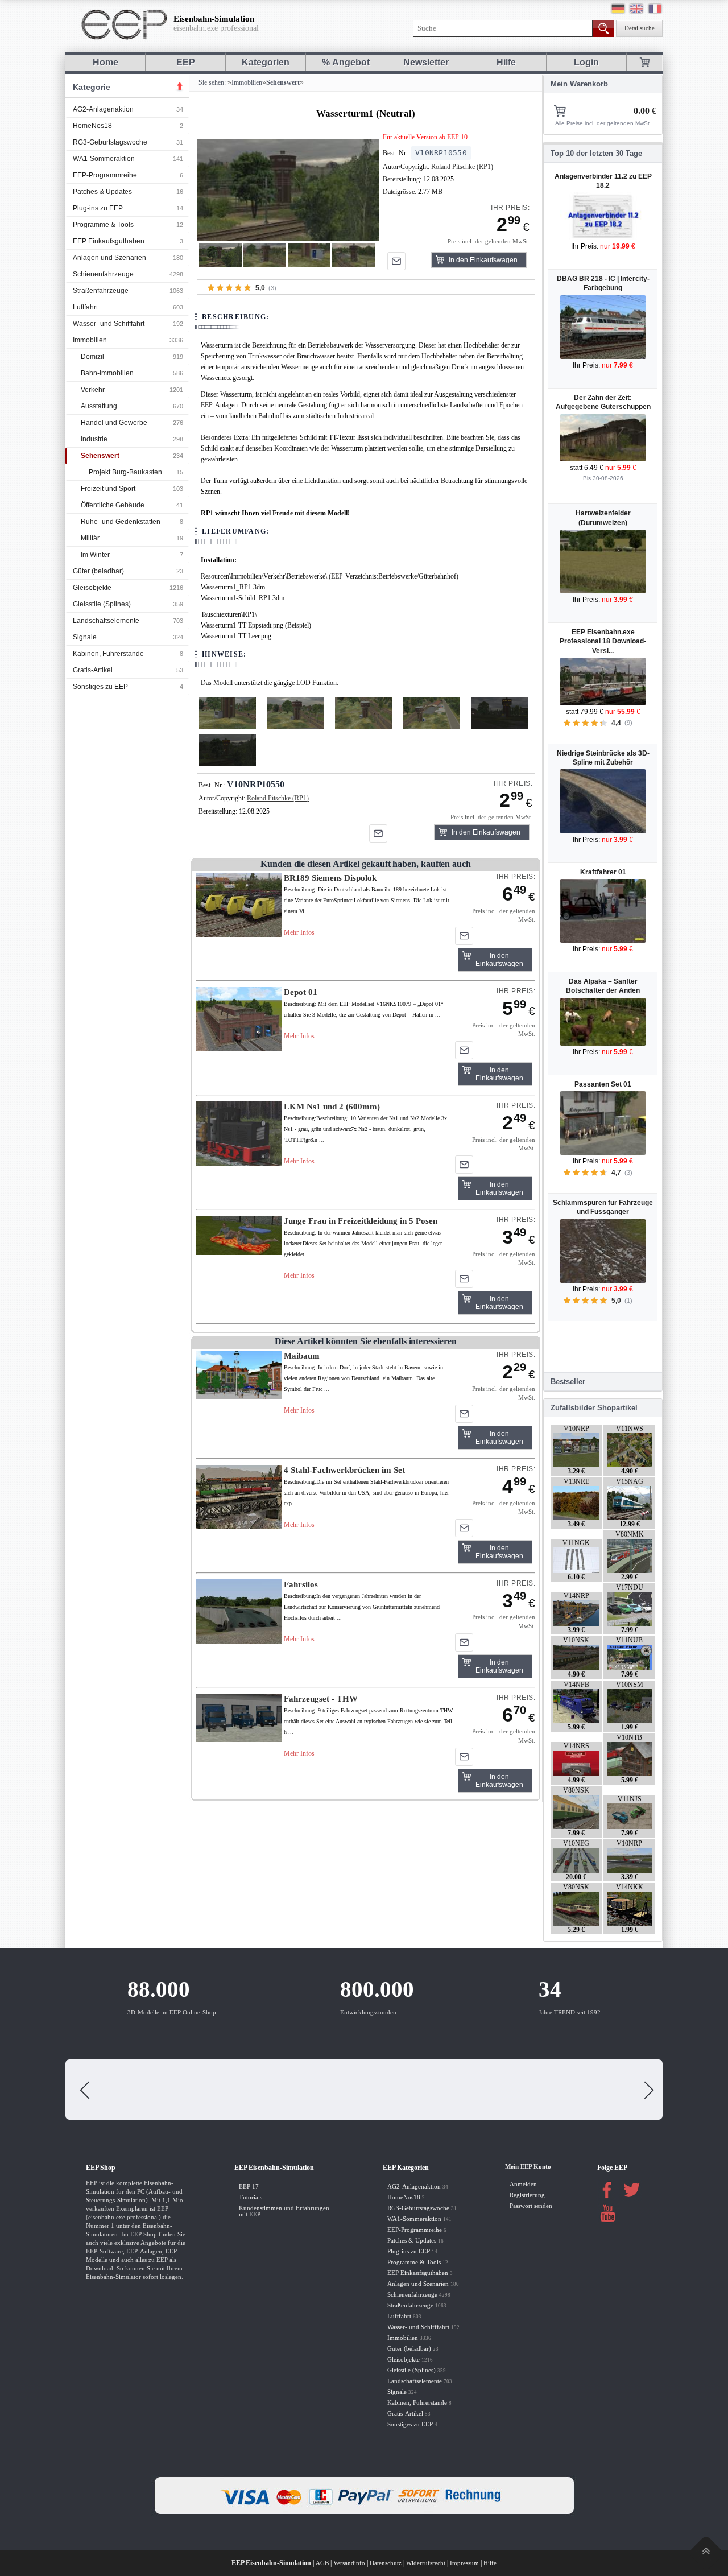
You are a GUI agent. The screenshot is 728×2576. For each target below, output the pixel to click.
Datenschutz (386, 2563)
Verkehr (93, 390)
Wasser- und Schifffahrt (109, 324)
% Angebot (346, 62)
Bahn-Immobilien (107, 373)
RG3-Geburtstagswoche (110, 142)
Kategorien (266, 62)
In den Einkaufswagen (483, 260)
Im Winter (95, 555)
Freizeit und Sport (108, 489)
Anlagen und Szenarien (109, 258)
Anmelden (523, 2184)
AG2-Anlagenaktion (103, 109)
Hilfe (506, 62)
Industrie (94, 439)
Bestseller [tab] (568, 1382)
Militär (90, 538)
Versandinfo (349, 2563)
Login (586, 62)
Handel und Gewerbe (114, 423)
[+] (288, 190)
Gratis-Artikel (93, 670)
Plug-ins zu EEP (98, 208)
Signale (85, 637)
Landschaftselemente (106, 621)
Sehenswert (100, 456)
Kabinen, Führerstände (108, 654)
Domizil (92, 357)
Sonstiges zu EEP (100, 687)
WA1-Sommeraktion (104, 159)
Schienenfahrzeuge (103, 274)
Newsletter (426, 62)
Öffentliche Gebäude (113, 505)
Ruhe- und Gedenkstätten (121, 522)
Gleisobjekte (92, 588)
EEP (186, 62)
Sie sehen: (211, 82)
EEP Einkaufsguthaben (109, 241)
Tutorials (251, 2197)
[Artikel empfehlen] (396, 261)
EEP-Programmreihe (105, 175)
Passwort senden (531, 2206)
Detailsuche (640, 28)
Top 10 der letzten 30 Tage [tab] (596, 153)
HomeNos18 (92, 126)
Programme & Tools (103, 225)
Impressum (464, 2563)
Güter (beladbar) (98, 571)
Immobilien (90, 340)
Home (106, 62)
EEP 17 (249, 2187)
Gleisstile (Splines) (102, 604)
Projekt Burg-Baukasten (125, 472)
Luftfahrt (85, 307)
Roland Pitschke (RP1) (462, 167)
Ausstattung (99, 406)
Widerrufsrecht (426, 2563)
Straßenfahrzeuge (101, 291)
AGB (322, 2563)
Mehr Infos (299, 932)
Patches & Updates (102, 192)
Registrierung (527, 2195)
